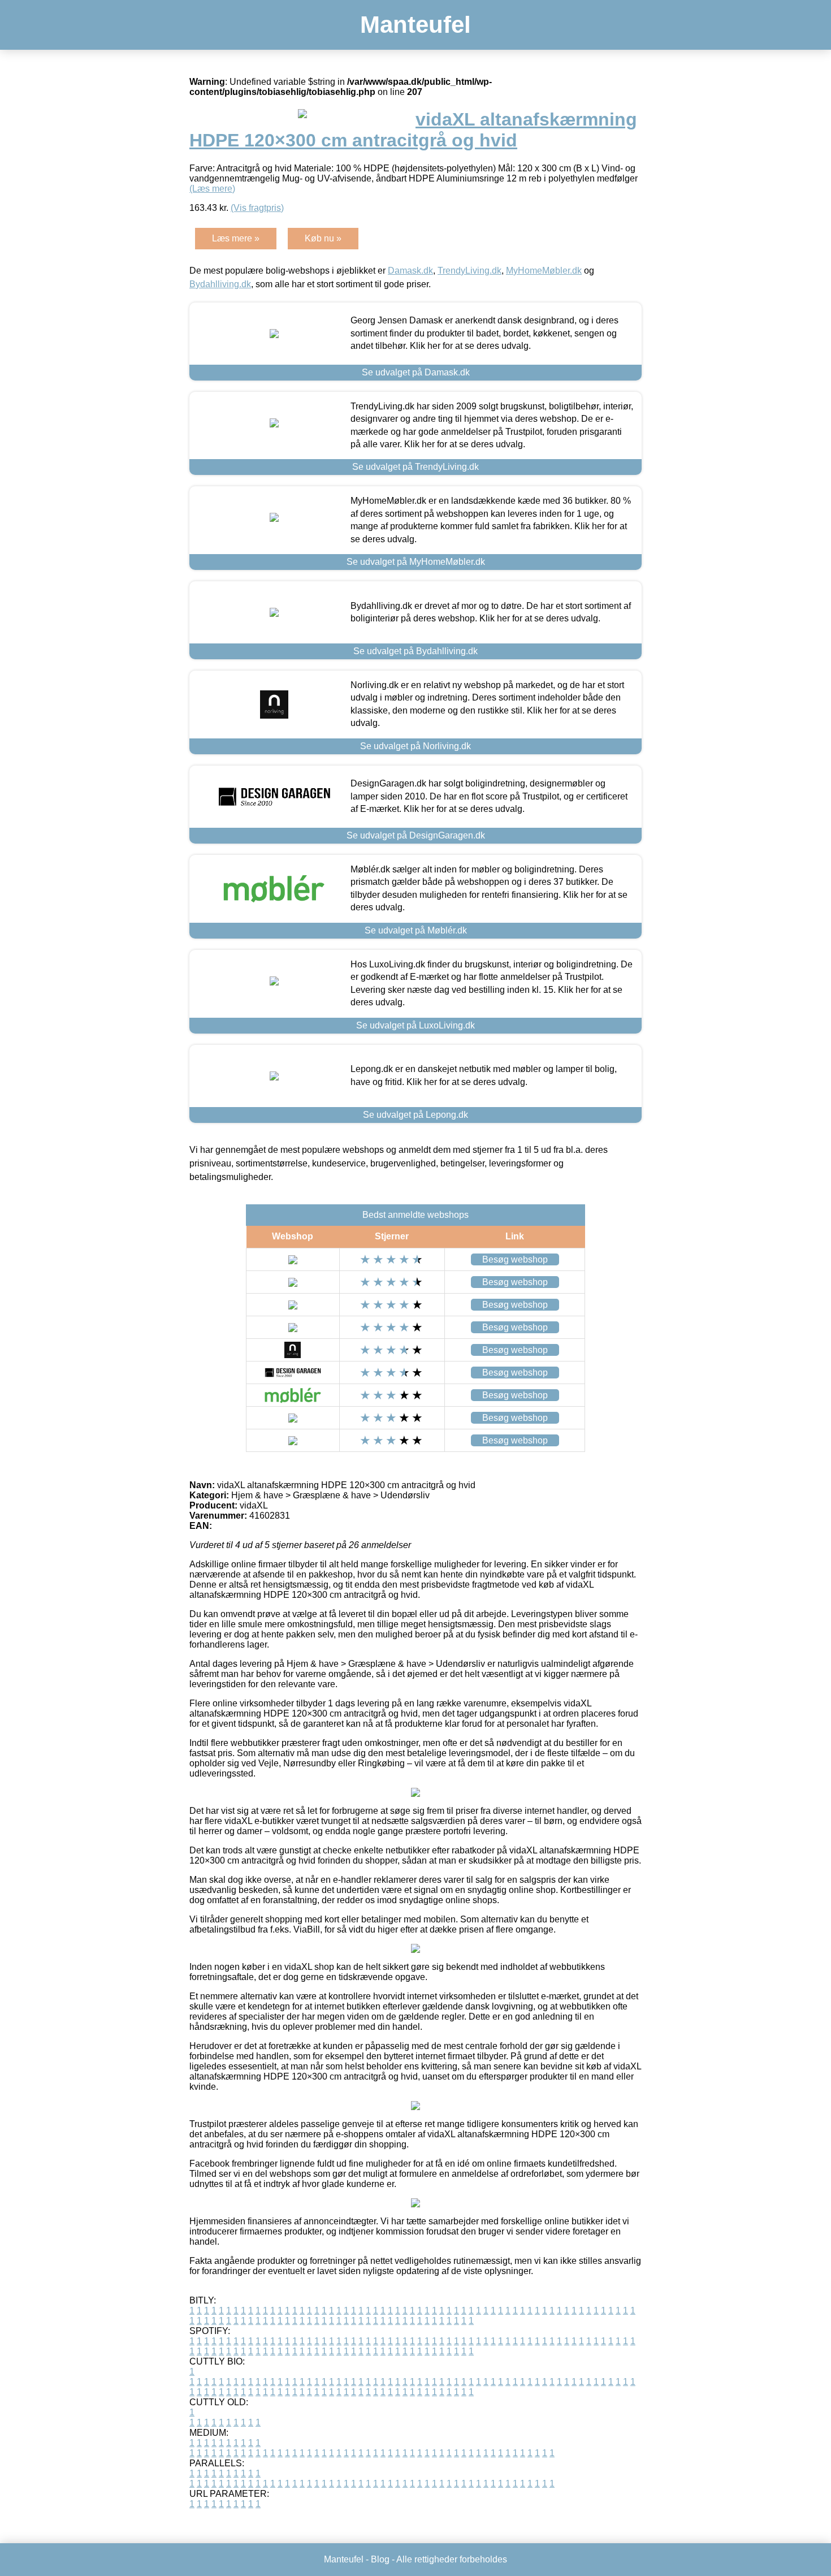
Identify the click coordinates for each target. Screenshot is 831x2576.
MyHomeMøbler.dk (544, 271)
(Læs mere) (212, 189)
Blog (380, 2559)
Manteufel (415, 25)
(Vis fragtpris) (257, 208)
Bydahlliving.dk (220, 284)
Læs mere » (236, 238)
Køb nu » (323, 238)
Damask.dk (410, 271)
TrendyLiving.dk (469, 271)
